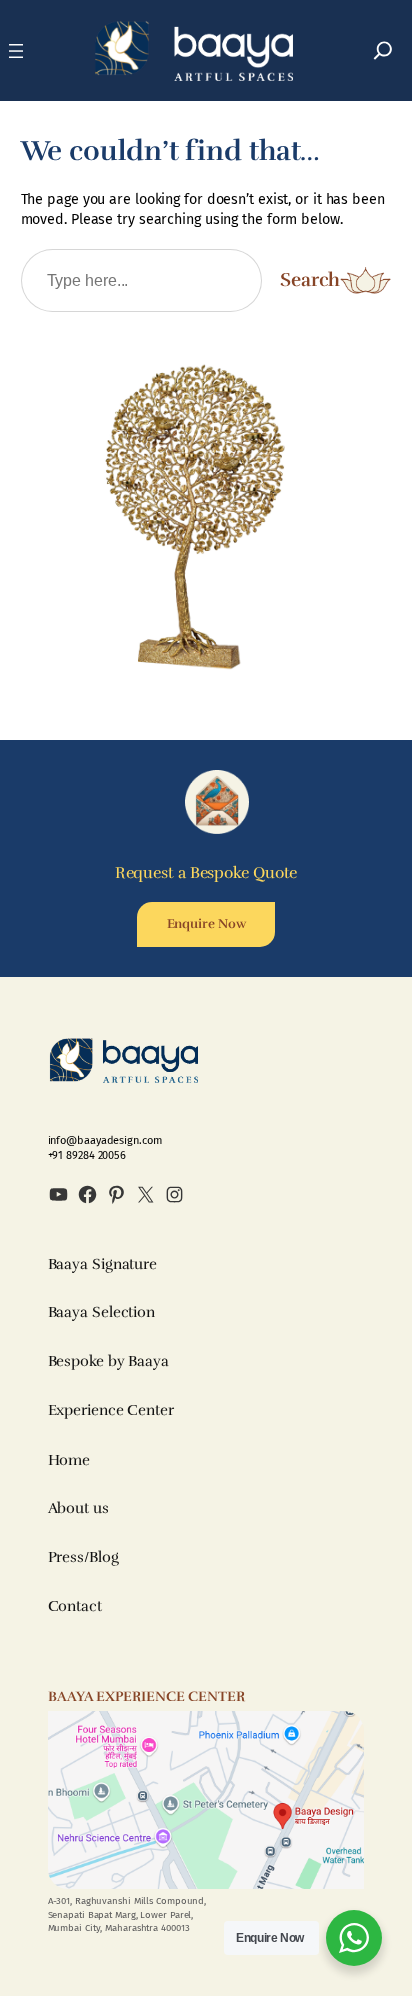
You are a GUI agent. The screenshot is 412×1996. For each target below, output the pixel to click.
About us (78, 1508)
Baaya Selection (102, 1312)
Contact (75, 1606)
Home (69, 1460)
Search (310, 280)
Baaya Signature (103, 1264)
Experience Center (111, 1410)
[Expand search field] (383, 50)
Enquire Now (206, 924)
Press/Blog (83, 1557)
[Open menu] (16, 51)
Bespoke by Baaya (108, 1361)
